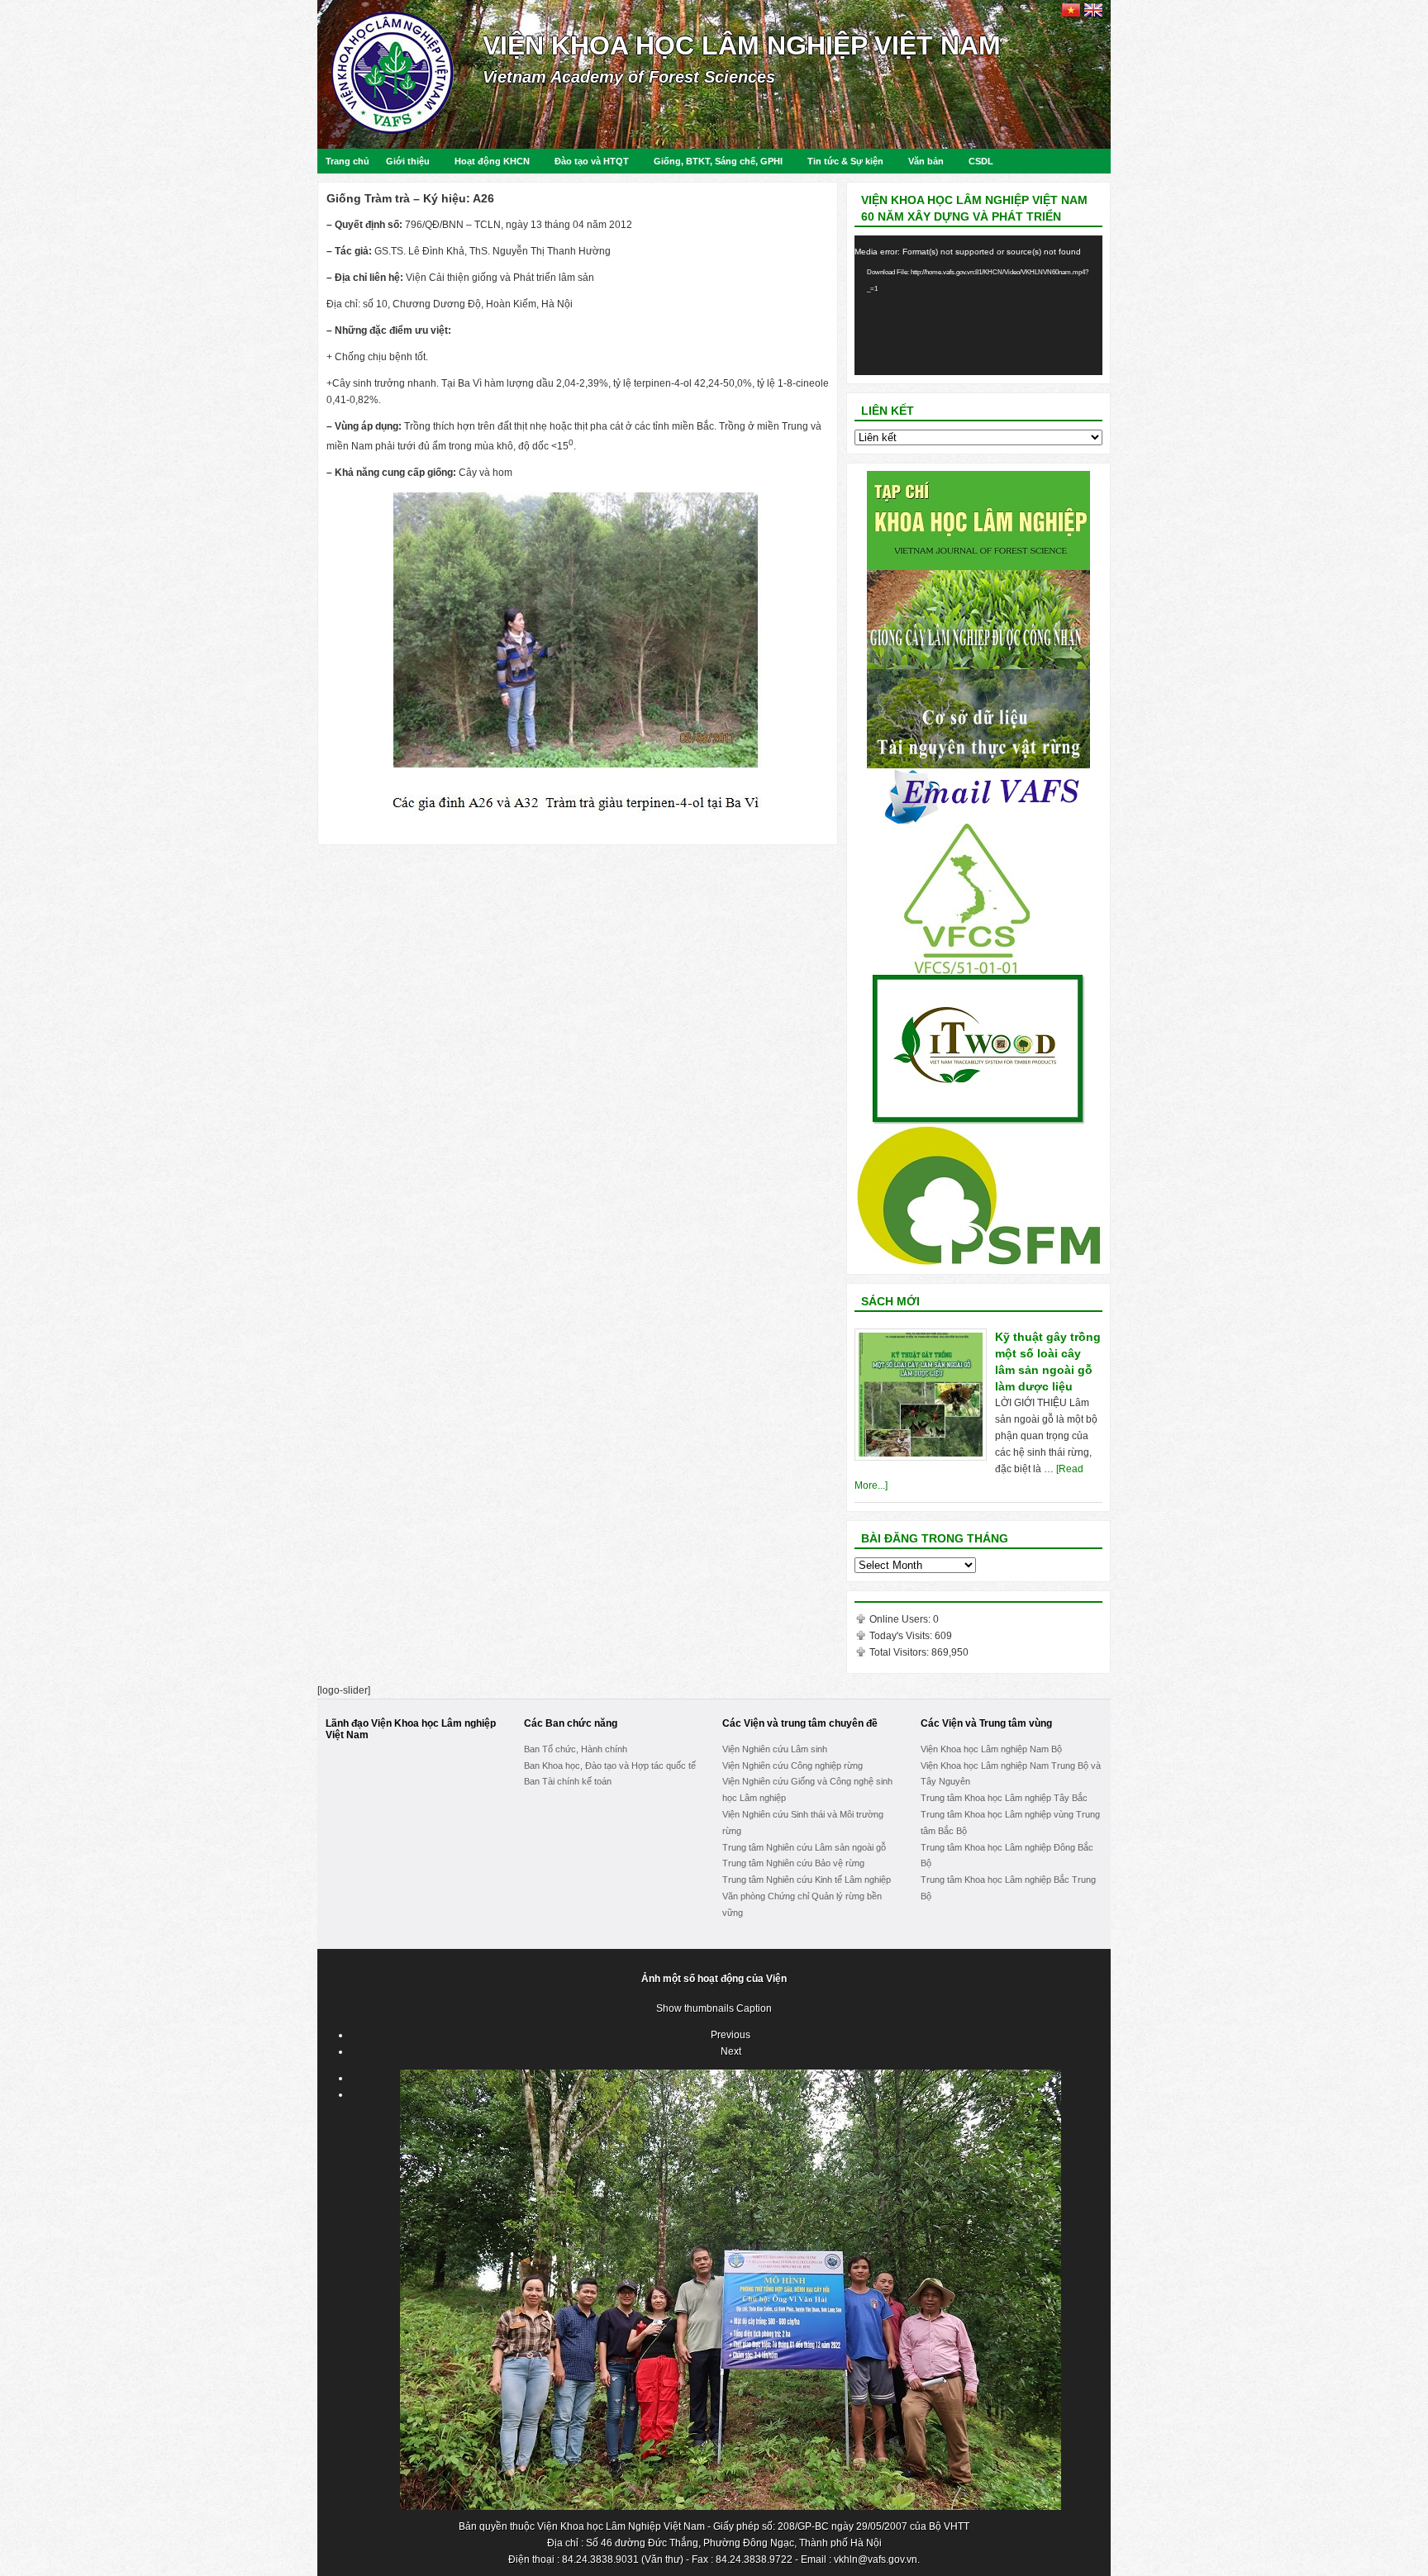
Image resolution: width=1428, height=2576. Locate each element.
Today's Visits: (902, 1636)
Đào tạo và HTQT (592, 161)
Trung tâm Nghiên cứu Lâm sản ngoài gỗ (804, 1847)
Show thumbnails (695, 2008)
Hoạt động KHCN (492, 161)
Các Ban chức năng (571, 1723)
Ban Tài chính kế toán (568, 1781)
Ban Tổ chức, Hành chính (576, 1749)
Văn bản (926, 161)
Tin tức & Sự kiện (845, 161)
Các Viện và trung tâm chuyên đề (800, 1723)
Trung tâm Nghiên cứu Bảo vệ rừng (793, 1863)
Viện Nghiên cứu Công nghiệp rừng (793, 1766)
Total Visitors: (900, 1652)
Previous (731, 2035)
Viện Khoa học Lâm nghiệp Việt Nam (742, 45)
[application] (978, 305)
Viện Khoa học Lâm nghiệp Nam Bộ (991, 1749)
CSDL (981, 161)
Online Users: (901, 1619)
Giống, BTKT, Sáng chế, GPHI (718, 161)
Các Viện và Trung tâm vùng (986, 1723)
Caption (754, 2008)
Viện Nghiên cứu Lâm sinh (775, 1749)
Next (731, 2051)
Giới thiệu (408, 161)
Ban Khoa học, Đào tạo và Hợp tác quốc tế (610, 1766)
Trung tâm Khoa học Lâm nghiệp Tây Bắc (1004, 1798)
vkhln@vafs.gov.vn (876, 2559)
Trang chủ (347, 161)
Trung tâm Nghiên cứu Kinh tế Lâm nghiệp (807, 1880)
